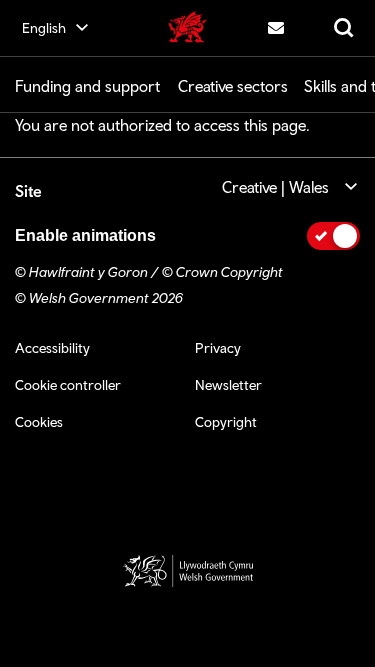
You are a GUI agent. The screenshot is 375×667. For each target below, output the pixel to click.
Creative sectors (233, 86)
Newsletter (228, 385)
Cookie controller (68, 385)
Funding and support (87, 86)
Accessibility (52, 348)
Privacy (218, 348)
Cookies (39, 422)
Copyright (226, 422)
